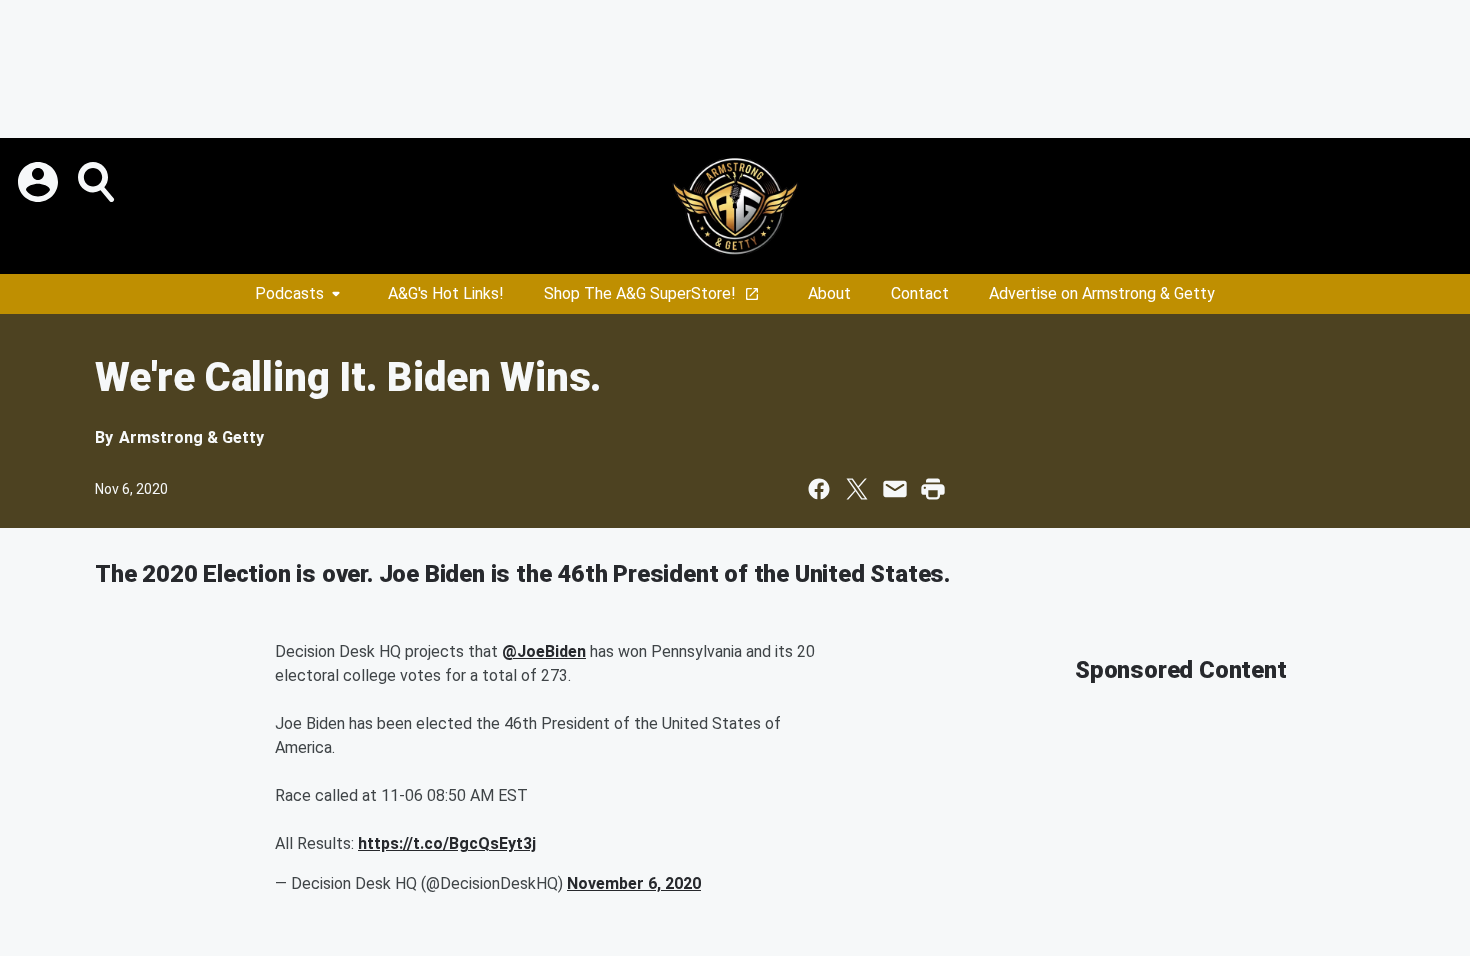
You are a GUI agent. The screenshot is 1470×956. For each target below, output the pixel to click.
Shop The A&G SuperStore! (640, 293)
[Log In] (40, 182)
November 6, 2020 (634, 883)
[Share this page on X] (857, 489)
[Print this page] (933, 489)
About (829, 293)
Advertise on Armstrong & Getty (1102, 293)
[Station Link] (735, 206)
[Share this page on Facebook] (819, 489)
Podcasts (289, 293)
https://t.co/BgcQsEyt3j (447, 843)
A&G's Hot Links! (446, 293)
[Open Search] (98, 182)
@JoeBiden (544, 651)
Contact (920, 293)
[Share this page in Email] (895, 489)
